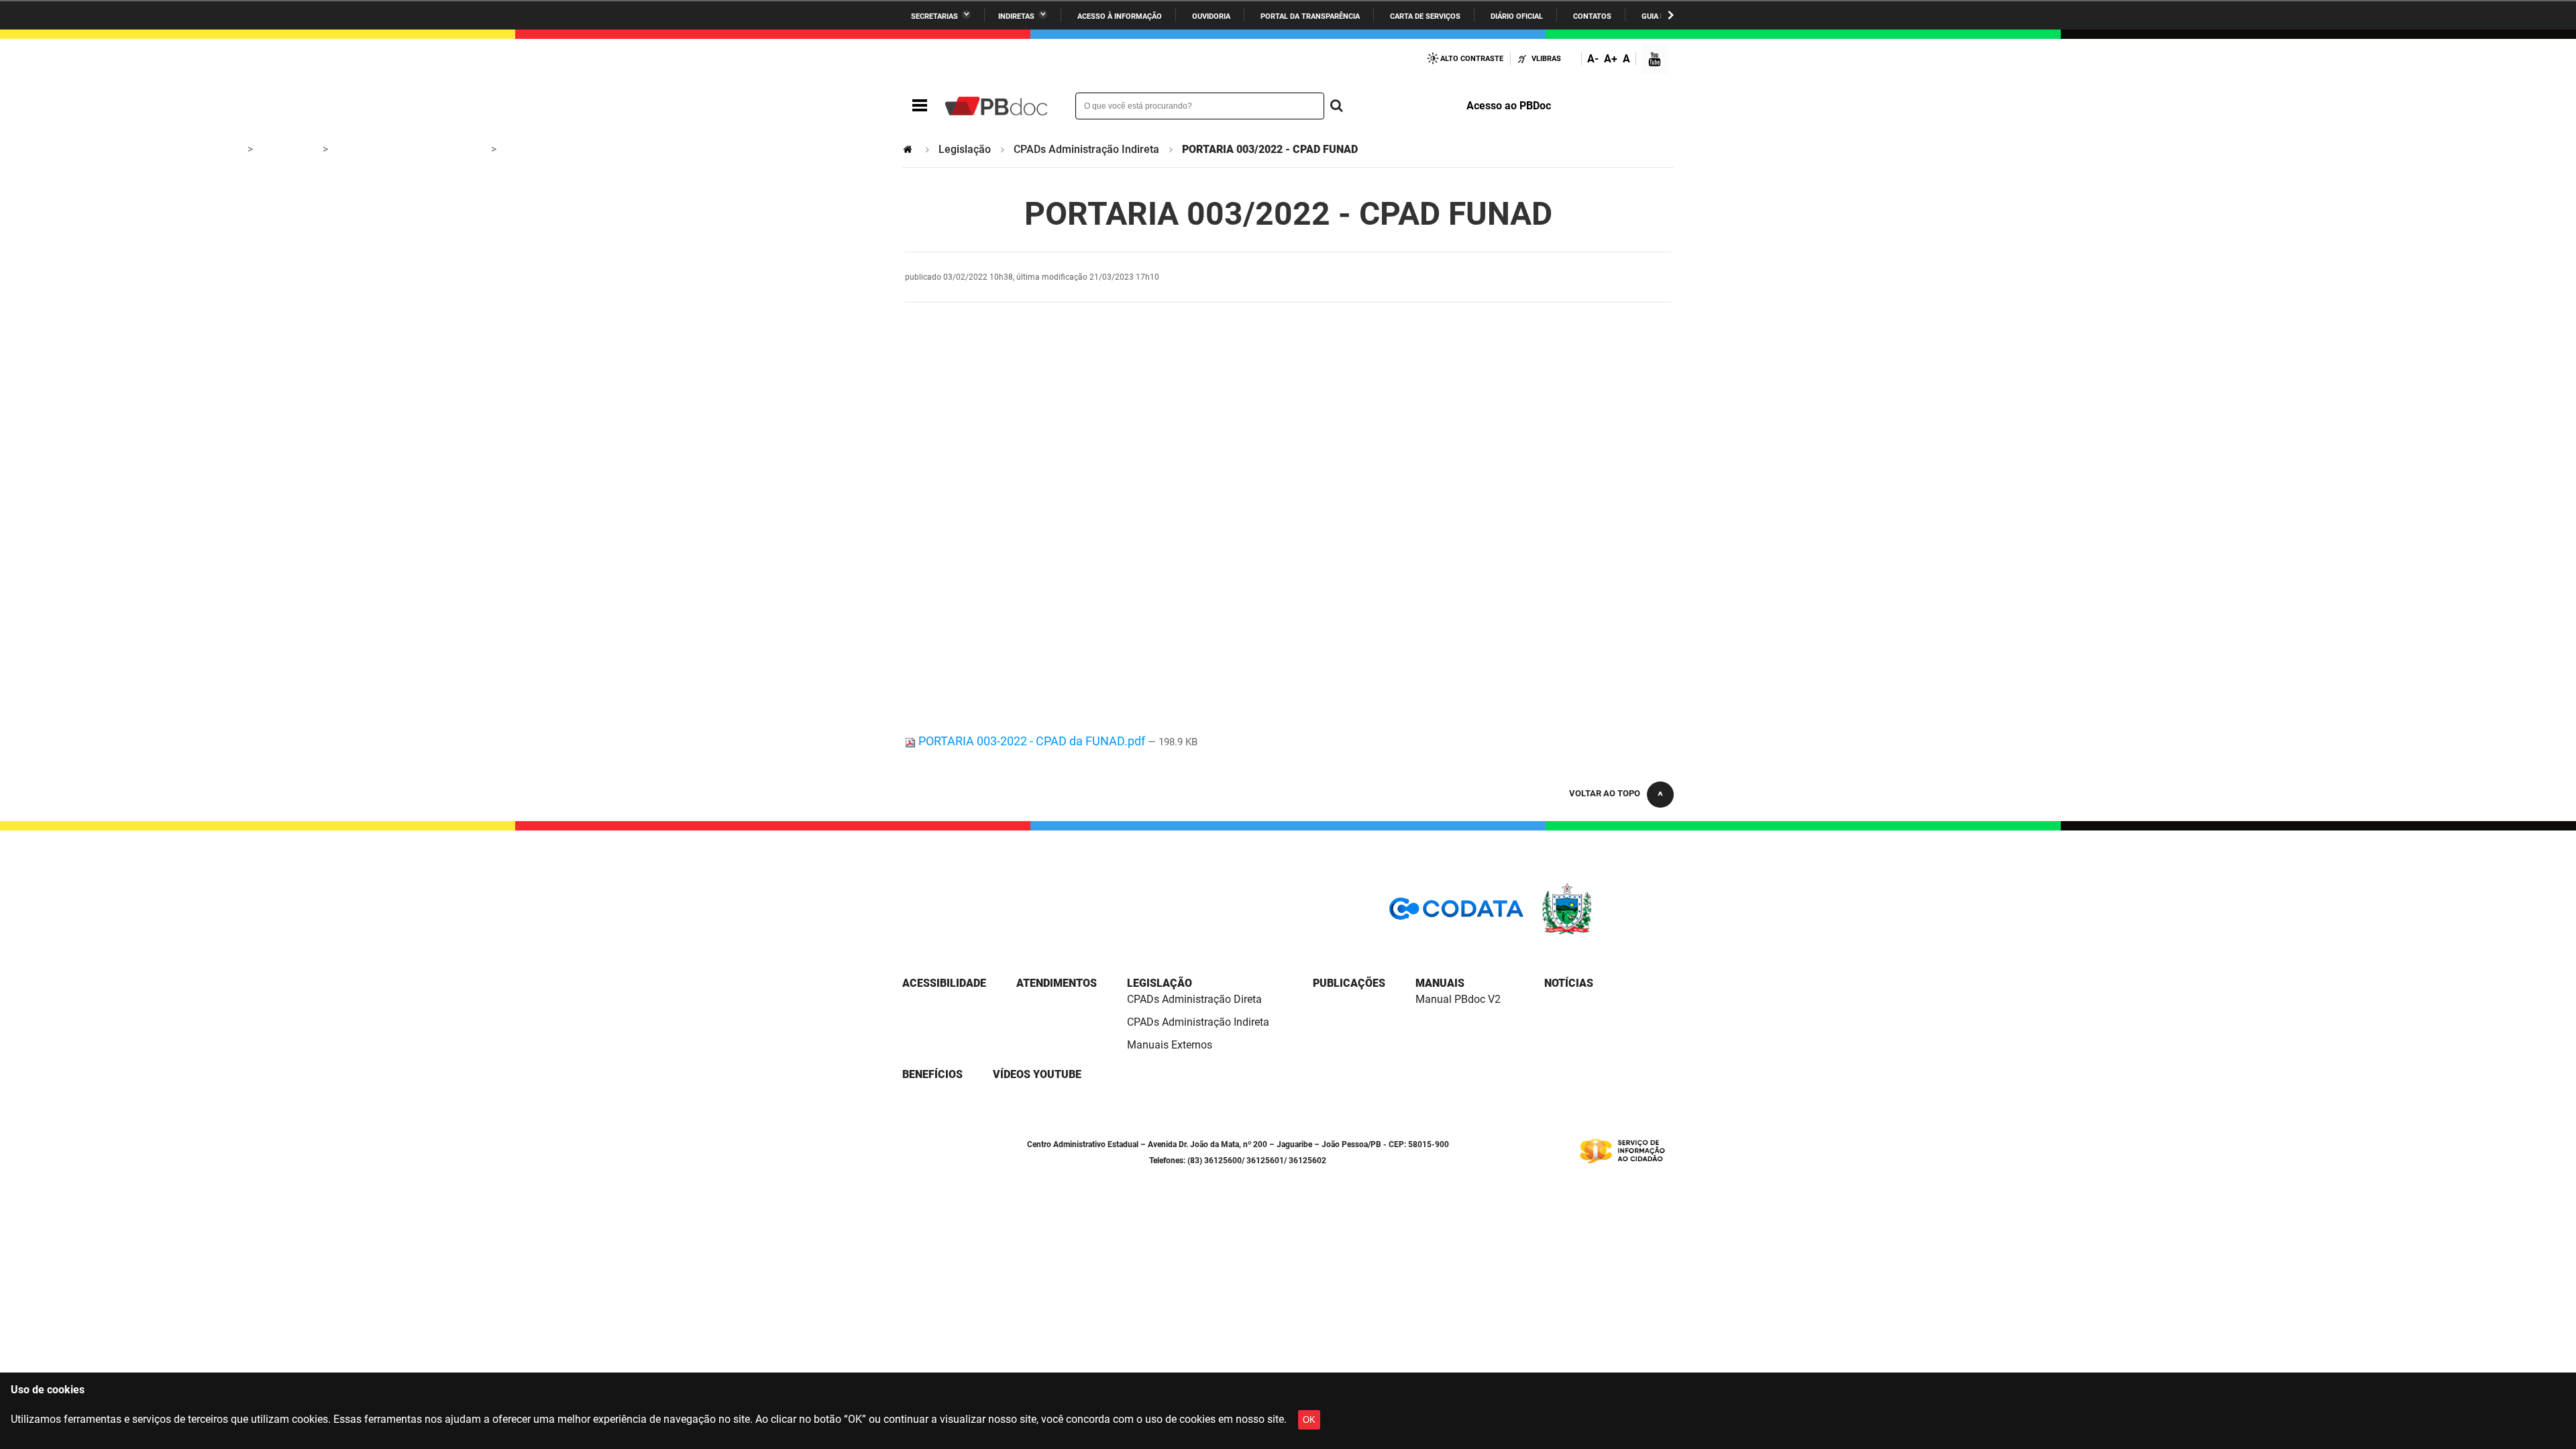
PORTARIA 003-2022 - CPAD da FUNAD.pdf (1032, 741)
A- (1593, 59)
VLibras (1546, 59)
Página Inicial (909, 149)
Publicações (1349, 983)
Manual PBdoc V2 (1458, 999)
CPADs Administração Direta (1194, 999)
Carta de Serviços (1425, 16)
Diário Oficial (1517, 16)
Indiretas (1016, 16)
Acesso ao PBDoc (1509, 106)
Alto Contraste (1472, 59)
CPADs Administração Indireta (1086, 149)
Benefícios (932, 1074)
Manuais (1440, 983)
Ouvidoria (1211, 16)
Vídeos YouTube (1037, 1074)
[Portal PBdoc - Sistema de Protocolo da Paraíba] (996, 106)
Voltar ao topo (1605, 793)
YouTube (1656, 61)
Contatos (1592, 16)
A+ (1611, 59)
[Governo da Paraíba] (1607, 932)
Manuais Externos (1170, 1045)
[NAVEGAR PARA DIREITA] (1671, 15)
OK (1309, 1420)
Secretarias (934, 16)
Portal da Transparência (1310, 16)
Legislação (965, 149)
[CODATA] (1456, 913)
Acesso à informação (1120, 16)
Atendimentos (1057, 983)
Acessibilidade (944, 983)
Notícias (1569, 983)
